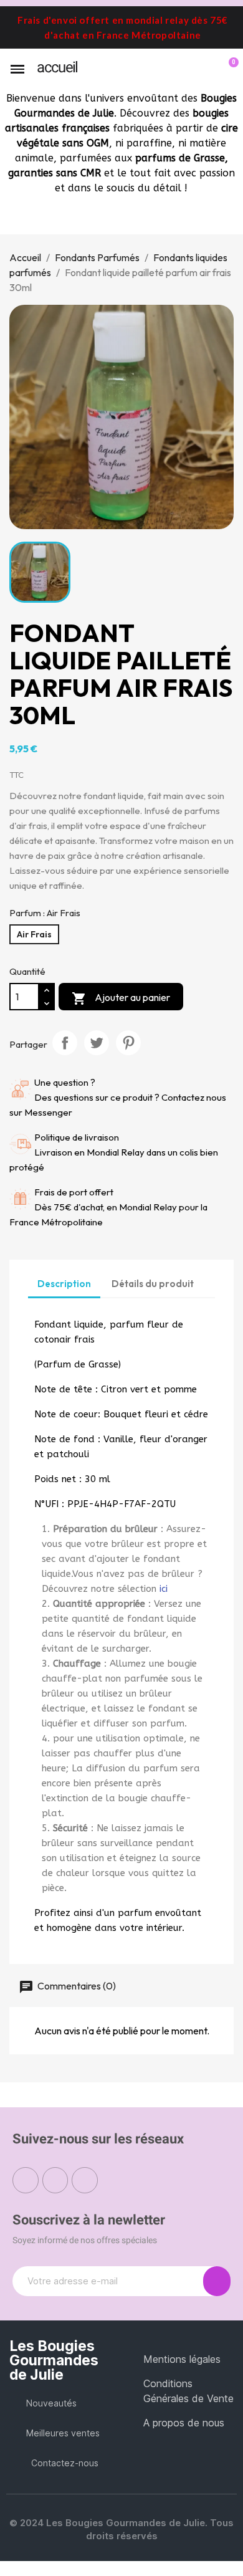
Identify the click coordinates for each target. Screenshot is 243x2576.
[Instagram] (55, 2180)
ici (164, 1589)
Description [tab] (64, 1284)
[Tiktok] (85, 2180)
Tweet (97, 1043)
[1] (217, 2281)
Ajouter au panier (121, 998)
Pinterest (128, 1043)
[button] (186, 70)
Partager (65, 1043)
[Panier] (226, 69)
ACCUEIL (57, 67)
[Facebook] (26, 2180)
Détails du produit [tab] (153, 1284)
